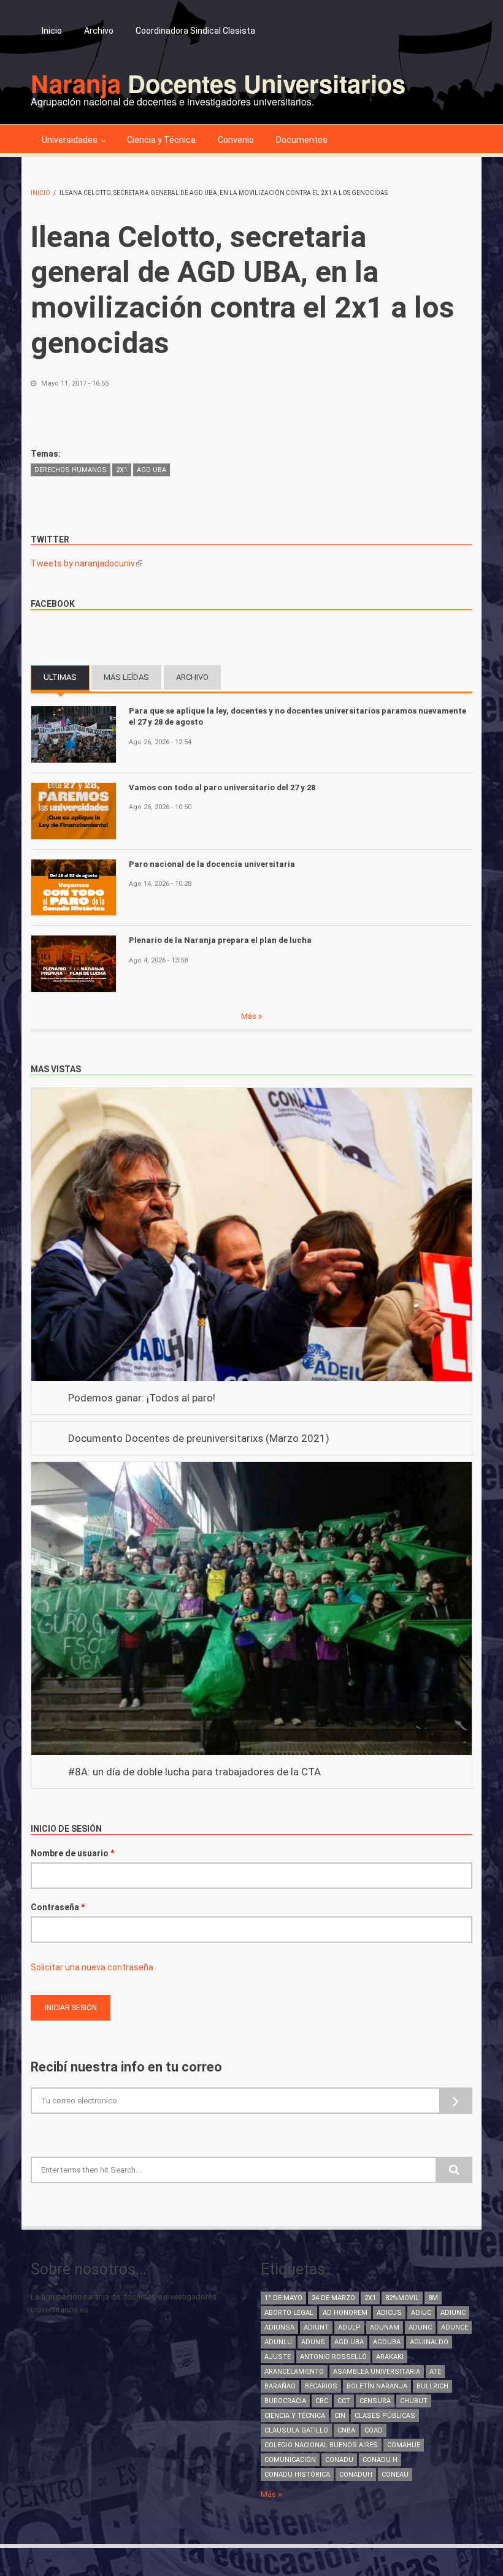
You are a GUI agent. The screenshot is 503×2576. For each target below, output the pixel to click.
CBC (322, 2401)
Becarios (321, 2386)
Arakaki (390, 2357)
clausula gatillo (296, 2430)
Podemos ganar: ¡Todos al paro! (142, 1398)
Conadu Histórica (297, 2475)
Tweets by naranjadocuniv (86, 563)
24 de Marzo (333, 2298)
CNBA (346, 2430)
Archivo (99, 31)
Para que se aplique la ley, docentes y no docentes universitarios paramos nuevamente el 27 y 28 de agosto (298, 716)
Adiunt (316, 2327)
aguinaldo (429, 2342)
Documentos (302, 140)
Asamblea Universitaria (377, 2372)
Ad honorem (345, 2313)
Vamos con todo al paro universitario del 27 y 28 (222, 787)
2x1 (122, 470)
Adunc (420, 2327)
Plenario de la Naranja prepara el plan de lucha (220, 940)
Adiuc (421, 2313)
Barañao (280, 2386)
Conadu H (380, 2460)
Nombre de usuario (72, 1853)
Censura (375, 2401)
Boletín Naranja (377, 2386)
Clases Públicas (385, 2416)
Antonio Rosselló (333, 2357)
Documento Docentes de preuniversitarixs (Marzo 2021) (199, 1438)
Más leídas (126, 677)
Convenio (236, 140)
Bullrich (432, 2386)
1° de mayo (283, 2298)
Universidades (70, 140)
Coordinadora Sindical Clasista (195, 31)
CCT (344, 2401)
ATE (435, 2372)
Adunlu (278, 2342)
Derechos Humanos (71, 470)
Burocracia (285, 2401)
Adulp (349, 2327)
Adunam (385, 2327)
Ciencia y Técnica (161, 140)
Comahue (404, 2445)
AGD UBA (152, 470)
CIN (340, 2416)
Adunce (455, 2327)
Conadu (339, 2460)
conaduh (356, 2475)
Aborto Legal (289, 2313)
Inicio (52, 31)
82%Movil (402, 2298)
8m (433, 2298)
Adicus (389, 2313)
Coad (374, 2430)
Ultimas (67, 677)
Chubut (414, 2401)
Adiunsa (279, 2327)
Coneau (395, 2475)
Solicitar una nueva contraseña (92, 1967)
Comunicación (290, 2460)
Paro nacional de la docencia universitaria (213, 864)
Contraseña (58, 1907)
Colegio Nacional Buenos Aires (321, 2445)
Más (250, 1016)
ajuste (278, 2357)
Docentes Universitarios (218, 83)
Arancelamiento (294, 2372)
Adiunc (453, 2313)
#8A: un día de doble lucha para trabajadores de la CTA (194, 1772)
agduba (387, 2342)
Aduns (313, 2342)
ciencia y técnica (295, 2416)
